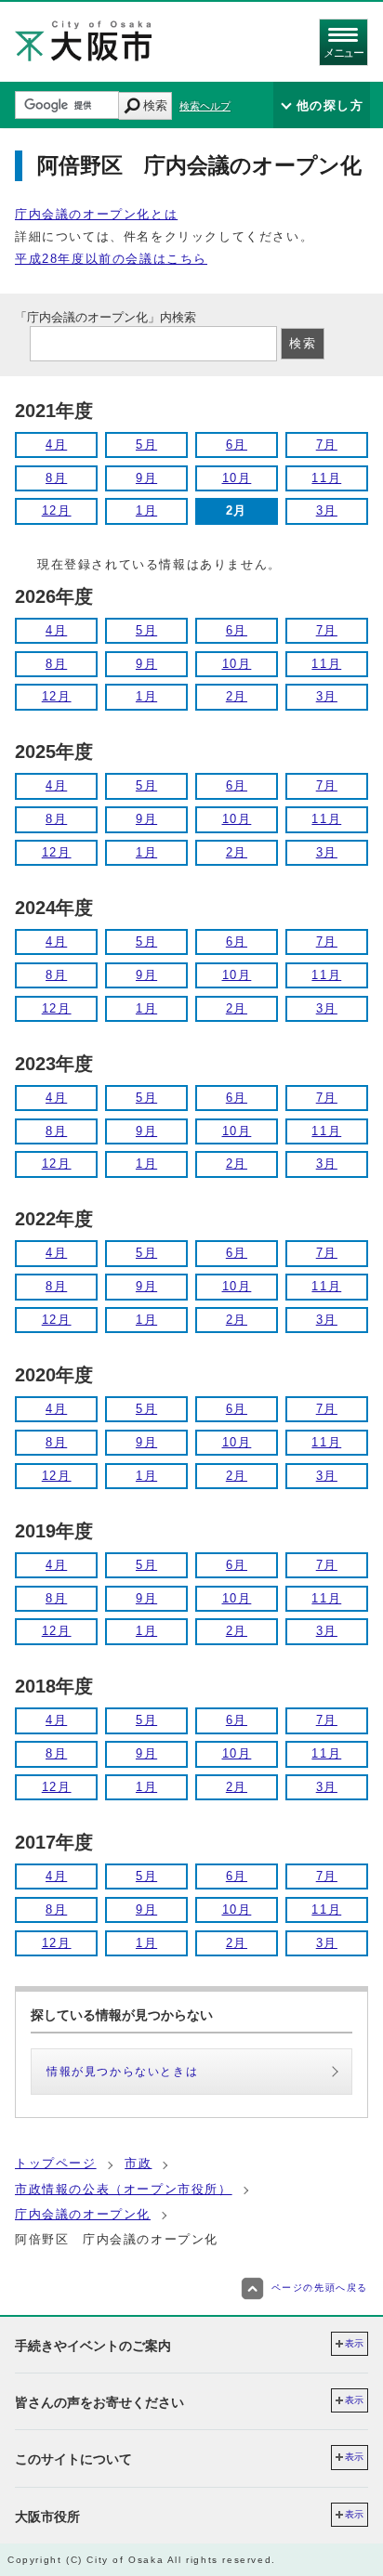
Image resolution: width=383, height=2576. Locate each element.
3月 (327, 510)
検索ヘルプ (205, 106)
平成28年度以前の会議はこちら (111, 259)
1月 (146, 510)
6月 (237, 445)
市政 (138, 2163)
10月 (237, 478)
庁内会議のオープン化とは (96, 214)
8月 (56, 478)
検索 (155, 105)
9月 (146, 478)
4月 (56, 445)
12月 (57, 510)
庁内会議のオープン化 (83, 2214)
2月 (237, 696)
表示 (354, 2343)
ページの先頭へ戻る (320, 2288)
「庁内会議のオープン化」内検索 (106, 317)
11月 (326, 478)
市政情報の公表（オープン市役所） (124, 2189)
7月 (327, 445)
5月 (146, 445)
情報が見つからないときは (122, 2072)
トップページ (56, 2163)
